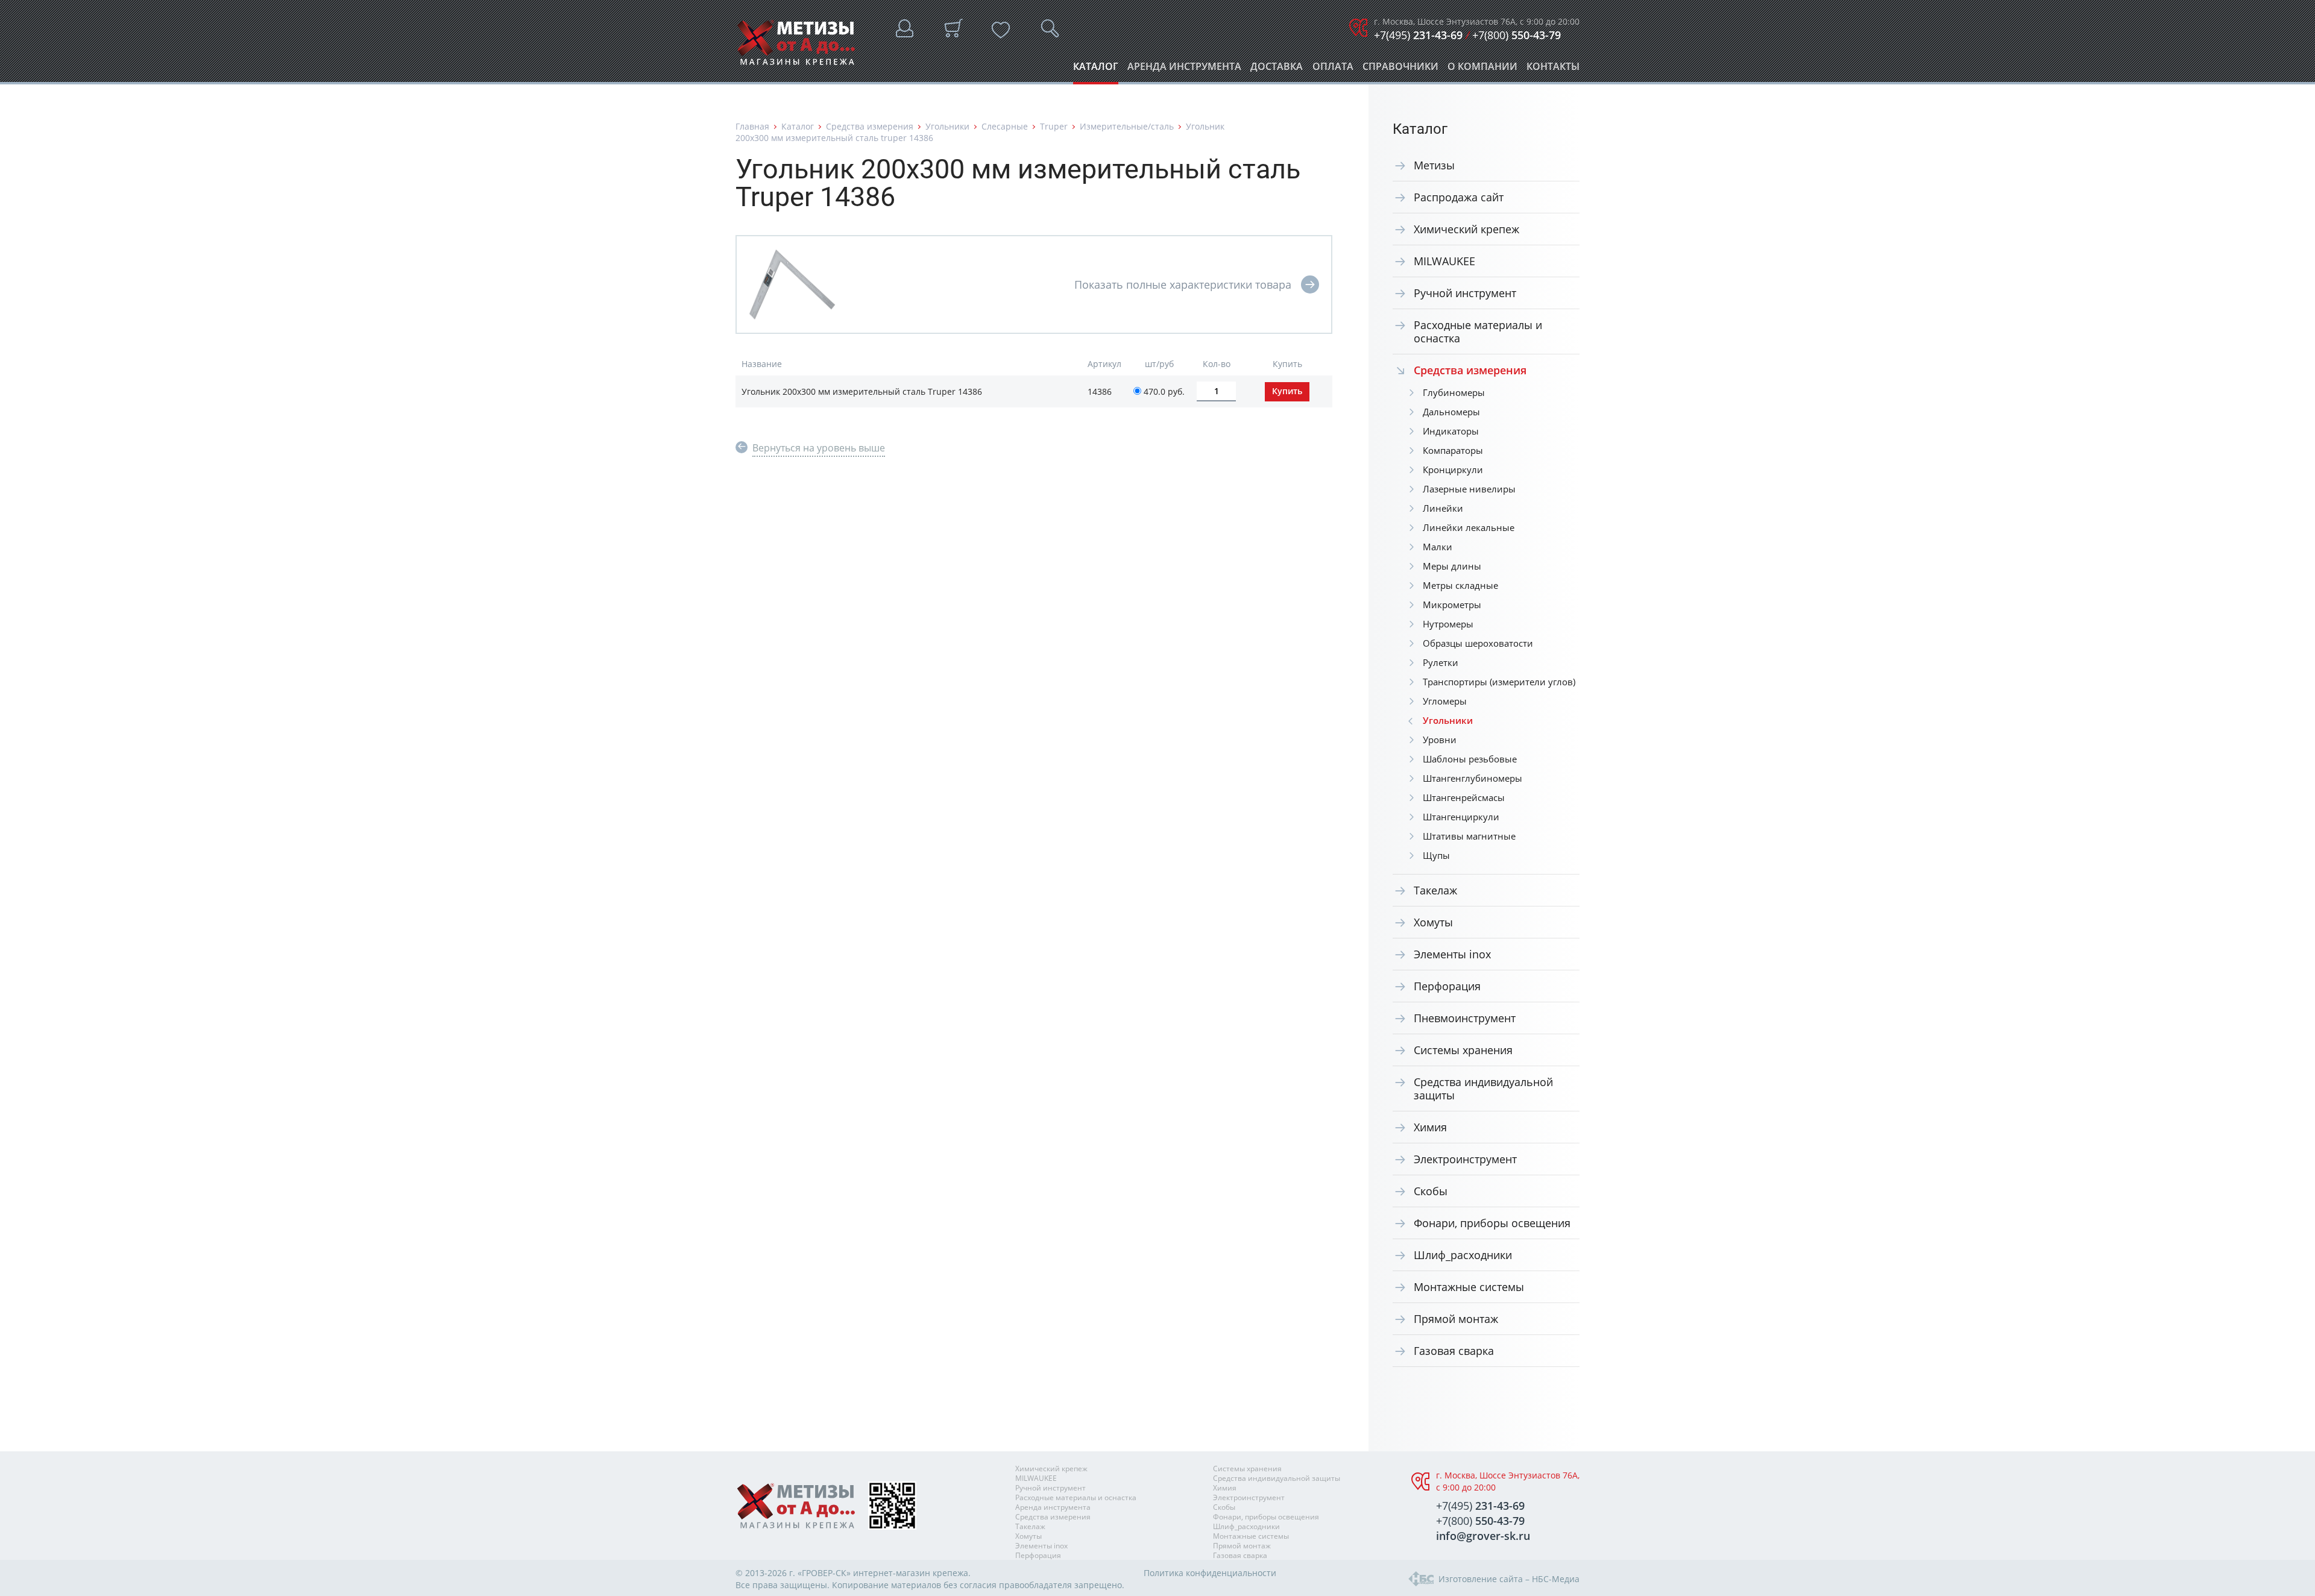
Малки (1438, 547)
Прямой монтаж (1456, 1319)
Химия (1430, 1127)
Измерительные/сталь (1127, 126)
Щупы (1436, 855)
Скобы (1431, 1191)
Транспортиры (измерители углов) (1499, 682)
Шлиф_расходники (1463, 1255)
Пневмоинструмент (1465, 1018)
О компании (1482, 70)
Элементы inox (1452, 954)
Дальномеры (1451, 412)
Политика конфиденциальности (1210, 1573)
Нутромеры (1448, 624)
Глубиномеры (1454, 392)
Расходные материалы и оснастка (1478, 331)
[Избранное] (1001, 30)
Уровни (1440, 740)
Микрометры (1452, 605)
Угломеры (1445, 701)
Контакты (1553, 70)
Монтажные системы (1469, 1287)
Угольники (947, 126)
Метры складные (1460, 585)
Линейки (1443, 508)
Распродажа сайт (1459, 197)
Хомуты (1433, 922)
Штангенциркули (1461, 817)
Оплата (1333, 70)
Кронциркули (1453, 470)
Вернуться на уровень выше (819, 448)
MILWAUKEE (1444, 261)
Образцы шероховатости (1478, 643)
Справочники (1400, 70)
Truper (1054, 126)
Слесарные (1005, 126)
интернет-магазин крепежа (911, 1573)
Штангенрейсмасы (1464, 797)
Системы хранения (1463, 1050)
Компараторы (1453, 450)
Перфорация (1447, 986)
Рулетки (1441, 662)
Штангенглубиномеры (1472, 778)
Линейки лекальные (1469, 527)
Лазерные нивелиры (1469, 489)
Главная (752, 126)
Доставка (1277, 70)
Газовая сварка (1454, 1351)
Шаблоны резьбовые (1470, 759)
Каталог (1096, 70)
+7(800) (1517, 35)
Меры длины (1452, 566)
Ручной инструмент (1465, 293)
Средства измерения (870, 126)
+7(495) (1418, 35)
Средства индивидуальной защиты (1483, 1089)
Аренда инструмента (1184, 70)
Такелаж (1435, 890)
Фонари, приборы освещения (1492, 1223)
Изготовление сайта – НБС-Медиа (1509, 1579)
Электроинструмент (1465, 1159)
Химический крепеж (1466, 229)
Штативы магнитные (1469, 836)
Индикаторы (1451, 431)
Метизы (1434, 165)
